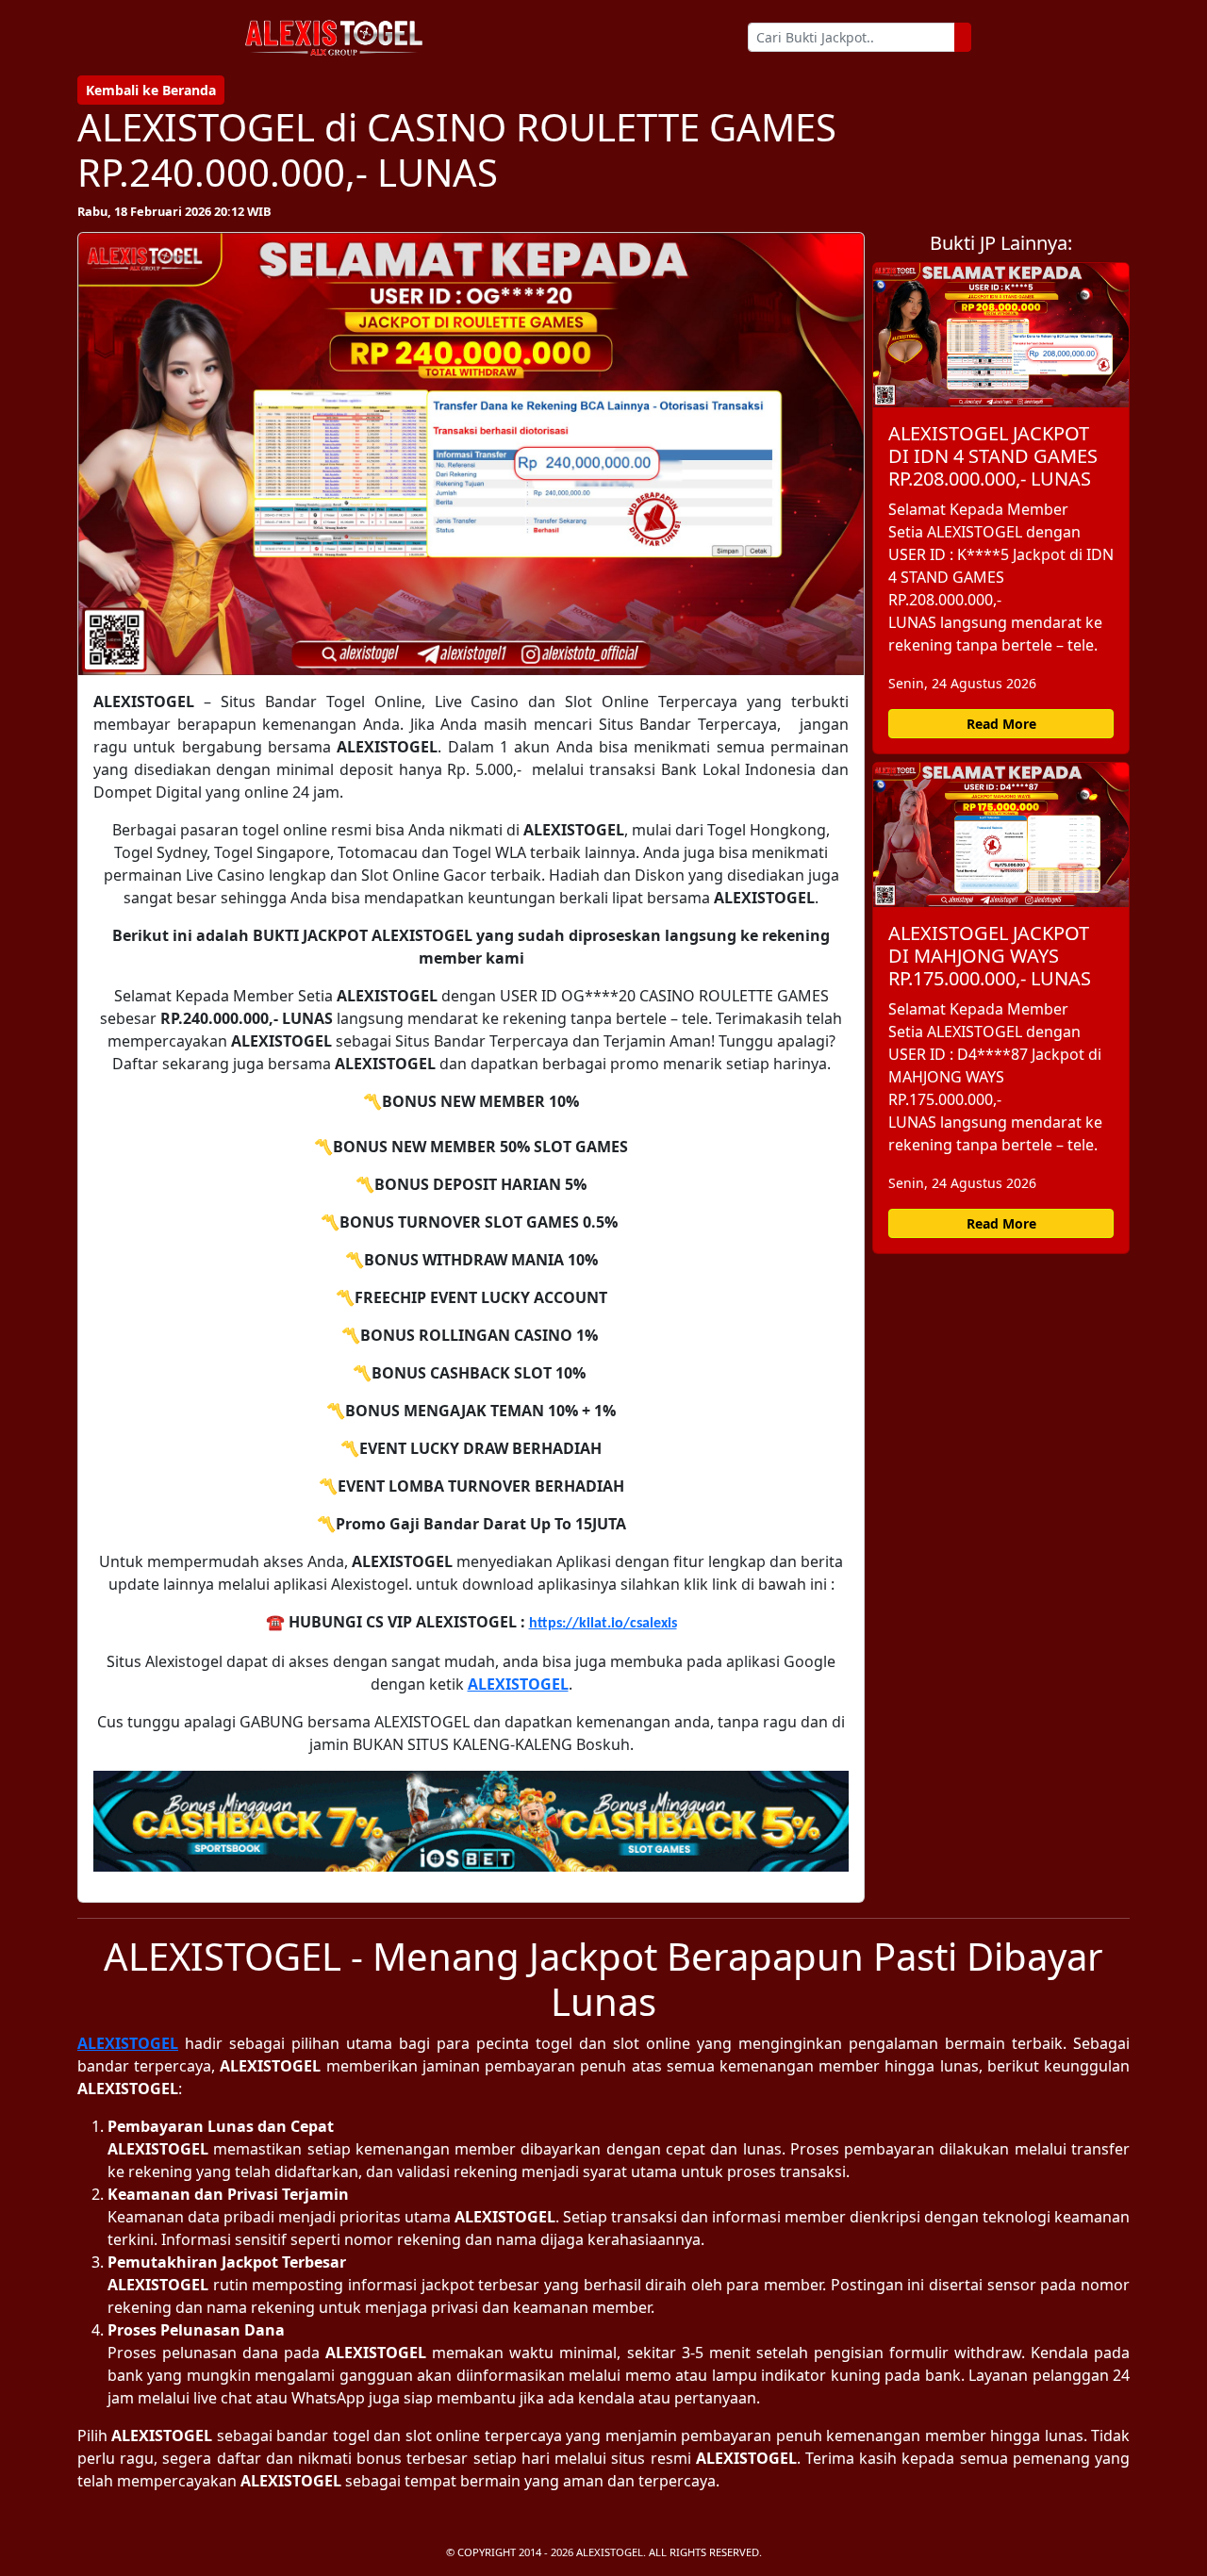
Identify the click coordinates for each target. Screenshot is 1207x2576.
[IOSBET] (471, 1821)
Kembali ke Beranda (151, 90)
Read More (1001, 724)
